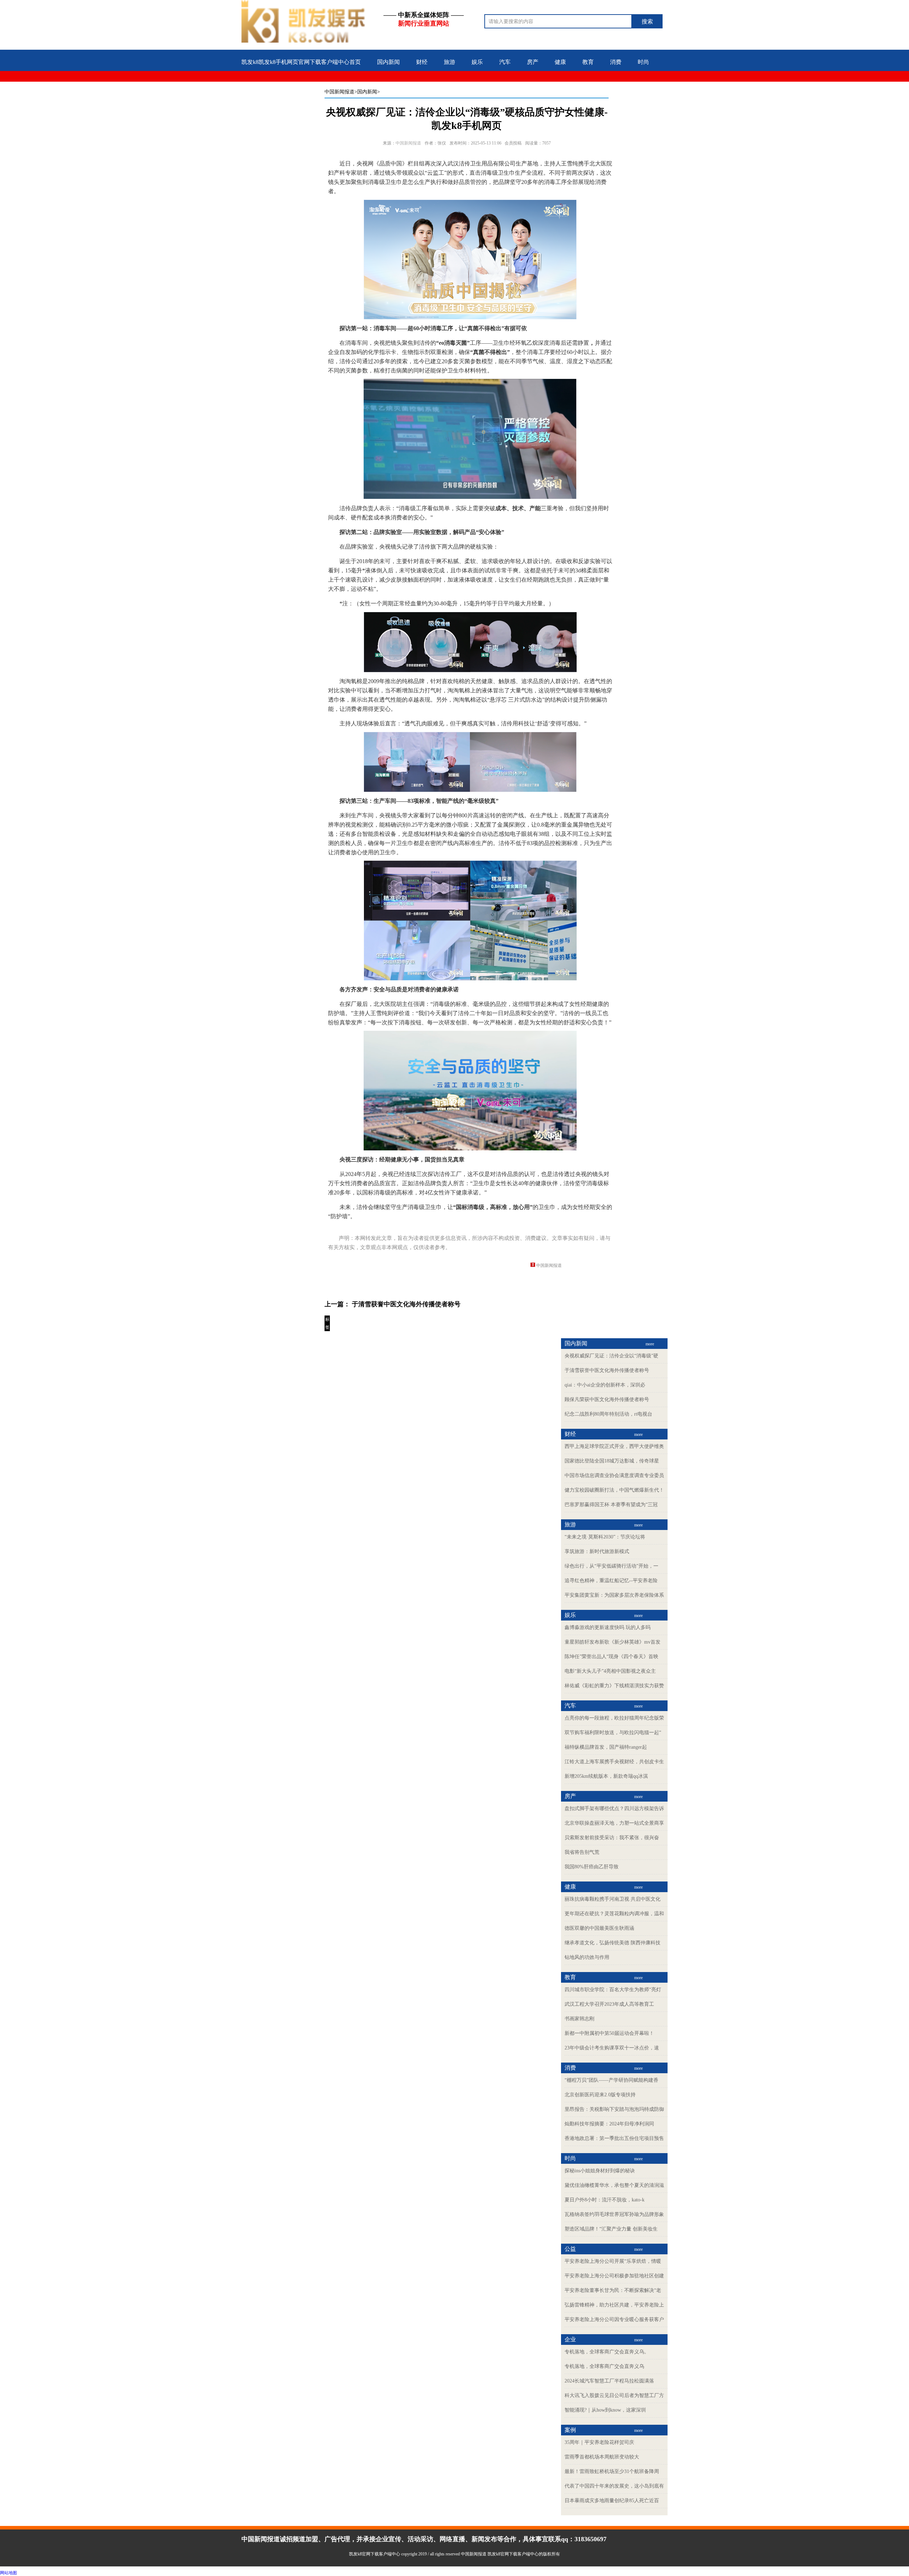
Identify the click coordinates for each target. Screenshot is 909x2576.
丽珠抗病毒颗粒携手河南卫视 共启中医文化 (613, 1899)
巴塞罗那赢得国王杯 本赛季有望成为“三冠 (611, 1505)
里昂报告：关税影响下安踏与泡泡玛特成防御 (614, 2109)
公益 (247, 85)
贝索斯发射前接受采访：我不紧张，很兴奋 (612, 1838)
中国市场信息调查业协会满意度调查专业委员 (614, 1475)
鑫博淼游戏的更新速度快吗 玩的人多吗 (608, 1627)
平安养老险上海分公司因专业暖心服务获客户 (614, 2319)
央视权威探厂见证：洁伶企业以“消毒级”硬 (611, 1356)
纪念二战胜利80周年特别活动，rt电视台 (608, 1414)
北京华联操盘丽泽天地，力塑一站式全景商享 (614, 1823)
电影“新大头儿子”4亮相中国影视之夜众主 (610, 1671)
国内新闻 (388, 62)
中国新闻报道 (339, 92)
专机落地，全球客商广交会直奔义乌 (604, 2366)
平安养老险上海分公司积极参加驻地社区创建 (614, 2276)
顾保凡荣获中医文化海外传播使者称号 (607, 1399)
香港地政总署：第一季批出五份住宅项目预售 (614, 2138)
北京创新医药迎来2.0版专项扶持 (600, 2095)
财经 (422, 62)
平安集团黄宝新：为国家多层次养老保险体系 (614, 1595)
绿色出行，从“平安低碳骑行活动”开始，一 (611, 1566)
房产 (533, 62)
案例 (303, 85)
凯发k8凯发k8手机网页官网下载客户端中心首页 (301, 62)
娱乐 (477, 62)
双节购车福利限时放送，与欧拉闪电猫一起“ (613, 1733)
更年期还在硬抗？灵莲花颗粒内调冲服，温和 (614, 1914)
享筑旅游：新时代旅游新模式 (597, 1551)
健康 (560, 62)
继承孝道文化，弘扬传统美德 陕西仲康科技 (613, 1943)
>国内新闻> (367, 92)
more (650, 1344)
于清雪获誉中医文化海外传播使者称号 (406, 1304)
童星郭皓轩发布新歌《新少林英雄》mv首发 (613, 1642)
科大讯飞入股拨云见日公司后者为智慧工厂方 (614, 2395)
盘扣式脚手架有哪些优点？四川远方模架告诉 (614, 1809)
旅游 (450, 62)
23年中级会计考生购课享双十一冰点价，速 (612, 2048)
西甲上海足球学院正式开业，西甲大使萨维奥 (614, 1446)
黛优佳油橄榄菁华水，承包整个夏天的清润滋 (614, 2185)
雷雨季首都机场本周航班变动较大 (602, 2457)
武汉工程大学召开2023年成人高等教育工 (609, 2004)
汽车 (505, 62)
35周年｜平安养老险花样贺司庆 (599, 2442)
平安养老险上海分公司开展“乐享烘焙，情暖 (613, 2261)
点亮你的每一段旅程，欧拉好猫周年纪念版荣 (614, 1718)
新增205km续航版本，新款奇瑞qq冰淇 (606, 1776)
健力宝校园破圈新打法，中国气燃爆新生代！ (614, 1490)
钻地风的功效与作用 (587, 1957)
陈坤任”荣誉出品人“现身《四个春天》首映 (611, 1657)
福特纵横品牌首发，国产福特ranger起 (606, 1747)
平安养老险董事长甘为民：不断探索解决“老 (613, 2290)
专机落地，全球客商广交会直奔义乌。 (607, 2352)
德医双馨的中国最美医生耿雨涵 (599, 1928)
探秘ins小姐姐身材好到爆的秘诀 (600, 2171)
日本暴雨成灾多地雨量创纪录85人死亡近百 (612, 2501)
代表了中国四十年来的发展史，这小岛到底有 (614, 2486)
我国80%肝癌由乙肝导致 (592, 1867)
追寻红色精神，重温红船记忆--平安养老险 (611, 1581)
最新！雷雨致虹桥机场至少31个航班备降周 (612, 2471)
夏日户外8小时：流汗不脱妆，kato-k (605, 2200)
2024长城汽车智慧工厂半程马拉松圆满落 (609, 2381)
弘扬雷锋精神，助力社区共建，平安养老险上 (614, 2305)
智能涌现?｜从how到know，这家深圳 (605, 2410)
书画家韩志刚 (579, 2019)
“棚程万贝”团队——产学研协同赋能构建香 (611, 2080)
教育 (588, 62)
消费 (616, 62)
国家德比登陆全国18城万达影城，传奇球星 (612, 1461)
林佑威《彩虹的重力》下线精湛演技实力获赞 (614, 1686)
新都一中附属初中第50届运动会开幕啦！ (609, 2033)
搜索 (647, 21)
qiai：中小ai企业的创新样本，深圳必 (605, 1385)
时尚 (643, 62)
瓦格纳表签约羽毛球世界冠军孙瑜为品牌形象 (614, 2214)
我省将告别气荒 (582, 1852)
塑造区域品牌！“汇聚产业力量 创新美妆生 (611, 2229)
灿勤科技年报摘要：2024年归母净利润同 (609, 2124)
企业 (275, 85)
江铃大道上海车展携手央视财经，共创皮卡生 (614, 1762)
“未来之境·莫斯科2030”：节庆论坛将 (605, 1537)
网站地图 (9, 2573)
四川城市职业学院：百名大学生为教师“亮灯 (613, 1990)
